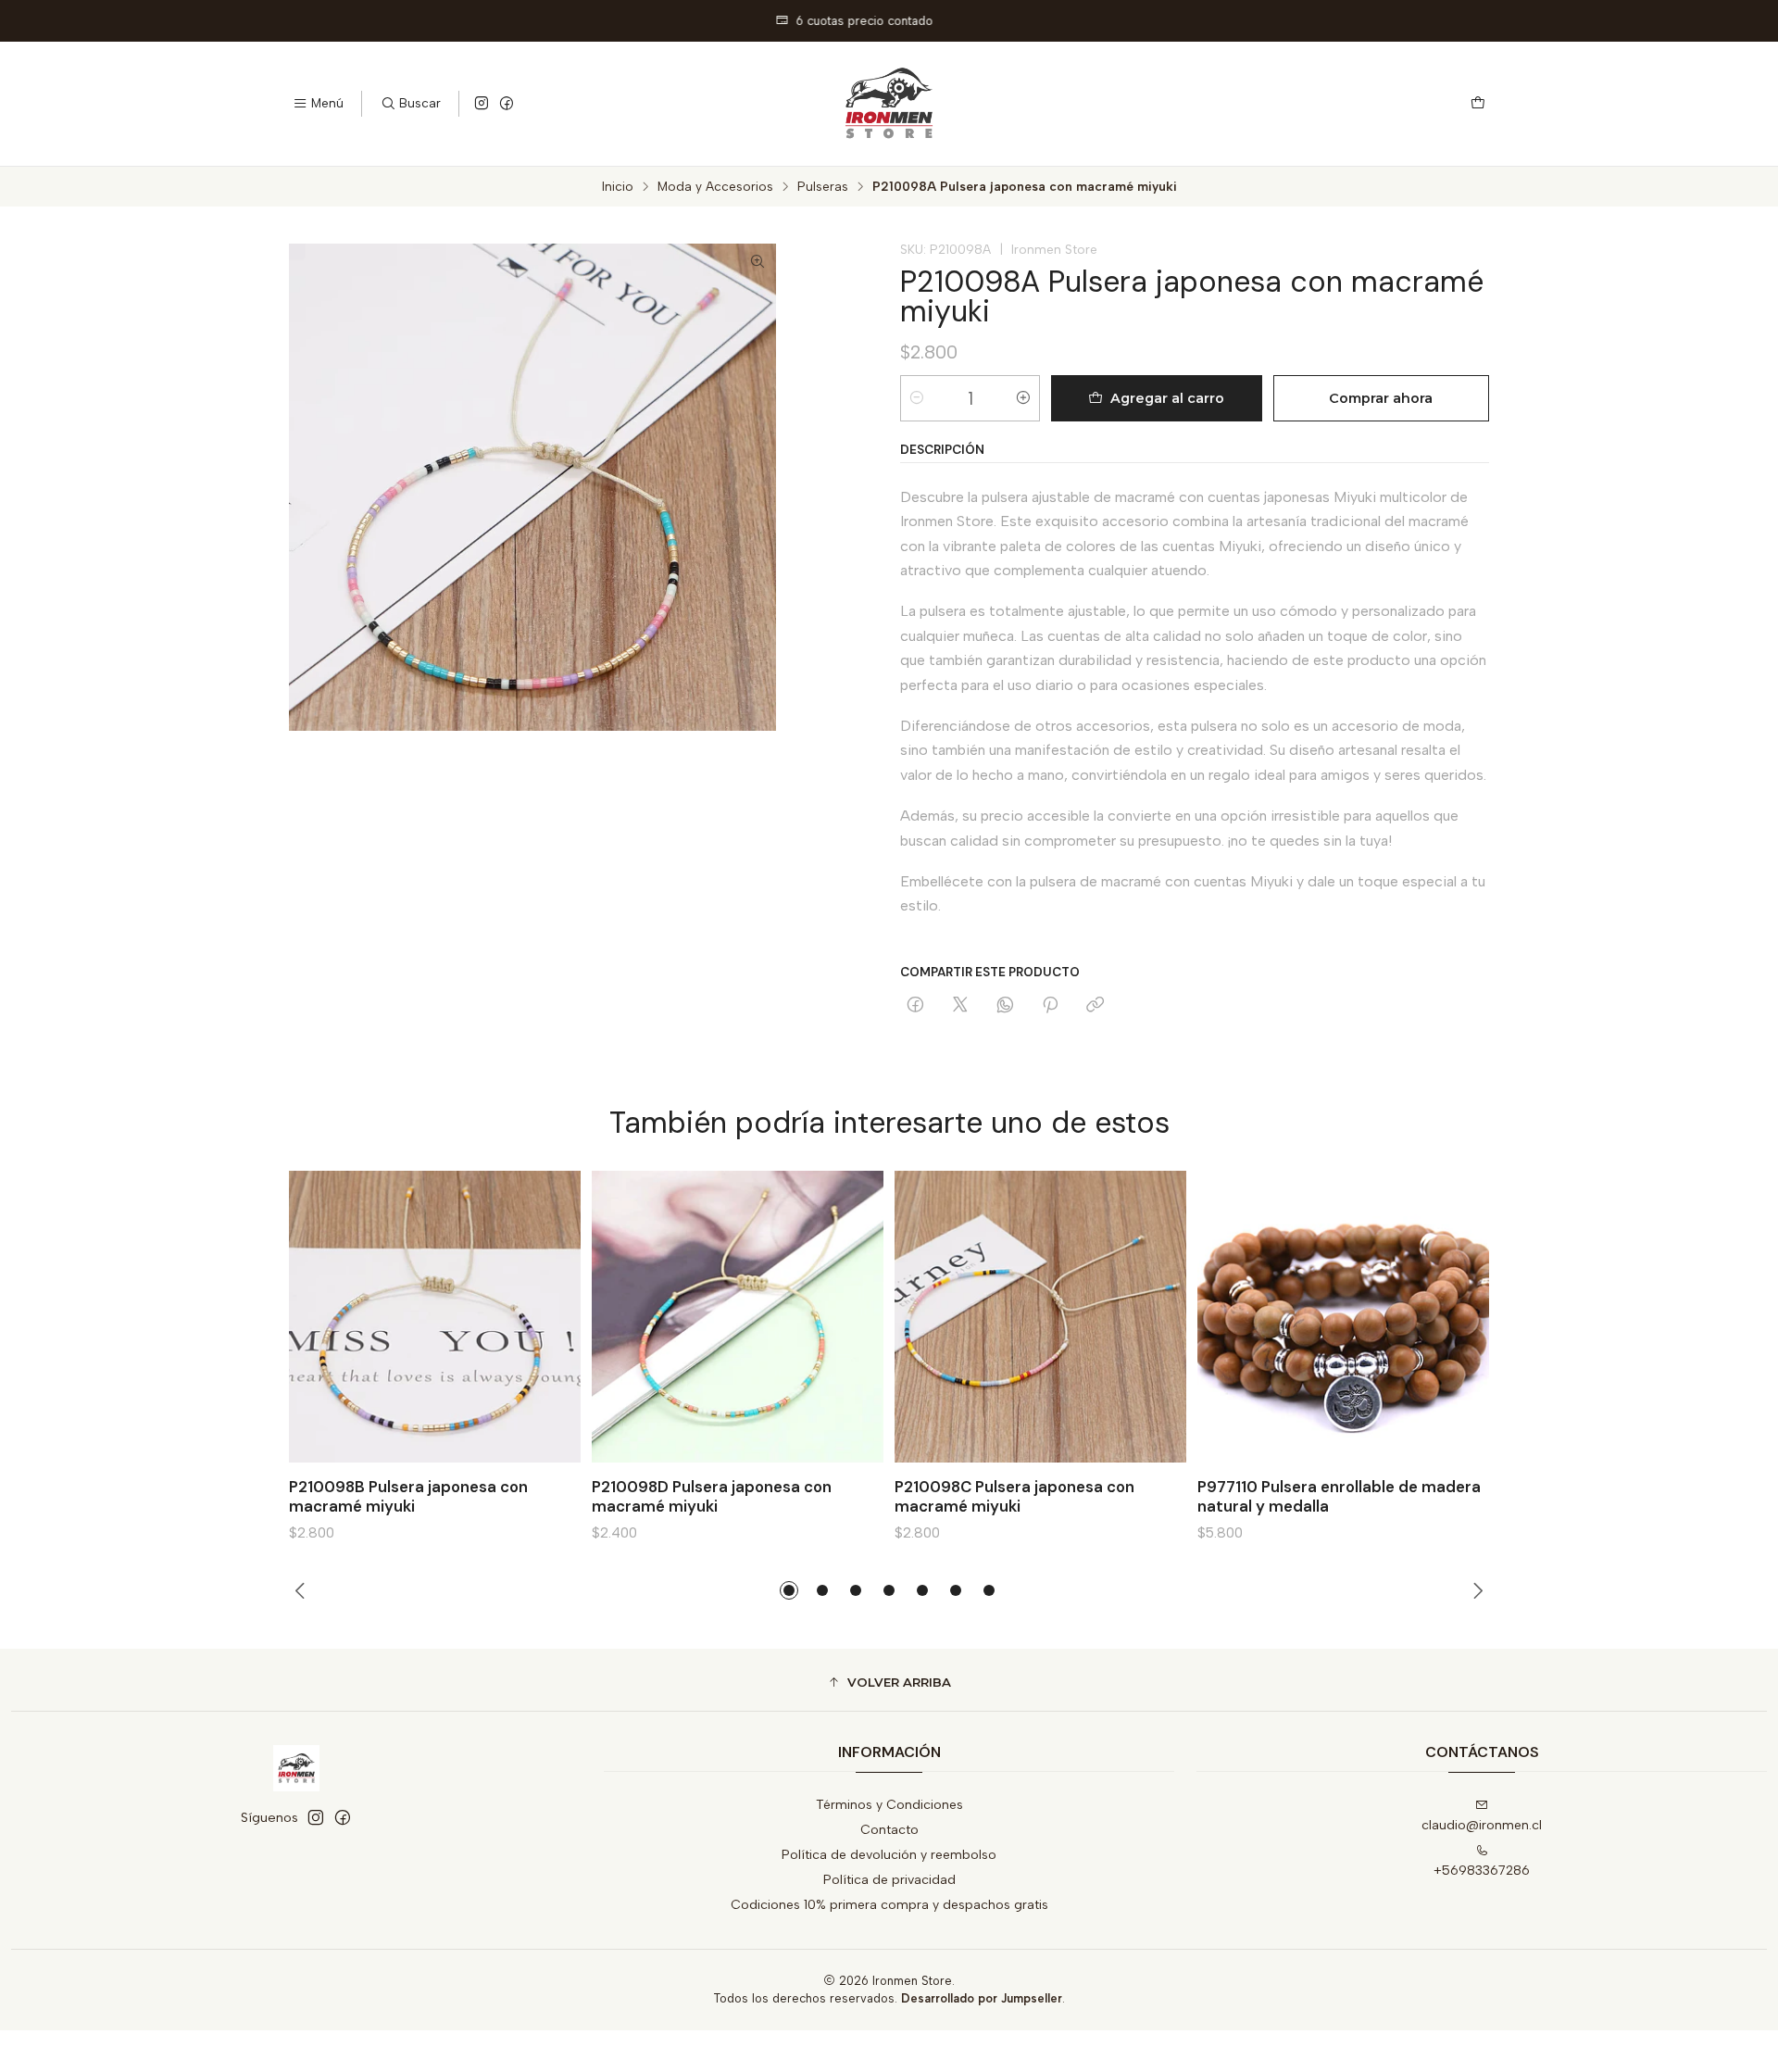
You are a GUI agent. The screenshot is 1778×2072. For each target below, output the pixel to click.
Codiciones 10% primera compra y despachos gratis (889, 1905)
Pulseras (823, 187)
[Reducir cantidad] (917, 398)
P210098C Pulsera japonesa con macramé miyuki (1014, 1496)
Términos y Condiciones (889, 1805)
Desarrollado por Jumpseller (982, 1998)
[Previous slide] (303, 1590)
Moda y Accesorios (715, 187)
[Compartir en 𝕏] (960, 1006)
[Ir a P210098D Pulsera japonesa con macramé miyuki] (738, 1317)
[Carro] (1478, 104)
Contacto (889, 1830)
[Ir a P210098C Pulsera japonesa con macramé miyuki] (1040, 1317)
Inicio (618, 187)
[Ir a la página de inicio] (889, 104)
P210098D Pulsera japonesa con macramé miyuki (712, 1496)
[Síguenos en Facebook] (507, 104)
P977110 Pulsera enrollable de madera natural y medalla (1339, 1496)
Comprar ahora (1381, 398)
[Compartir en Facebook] (915, 1006)
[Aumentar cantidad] (1023, 398)
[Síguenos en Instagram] (482, 104)
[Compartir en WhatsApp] (1005, 1006)
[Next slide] (1475, 1590)
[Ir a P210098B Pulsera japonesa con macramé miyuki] (435, 1317)
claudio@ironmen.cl (1482, 1825)
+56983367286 (1482, 1871)
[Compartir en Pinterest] (1050, 1006)
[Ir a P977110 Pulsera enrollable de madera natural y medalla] (1343, 1317)
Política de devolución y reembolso (889, 1855)
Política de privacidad (889, 1880)
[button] (789, 1590)
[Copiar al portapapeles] (1095, 1006)
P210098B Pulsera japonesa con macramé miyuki (408, 1496)
